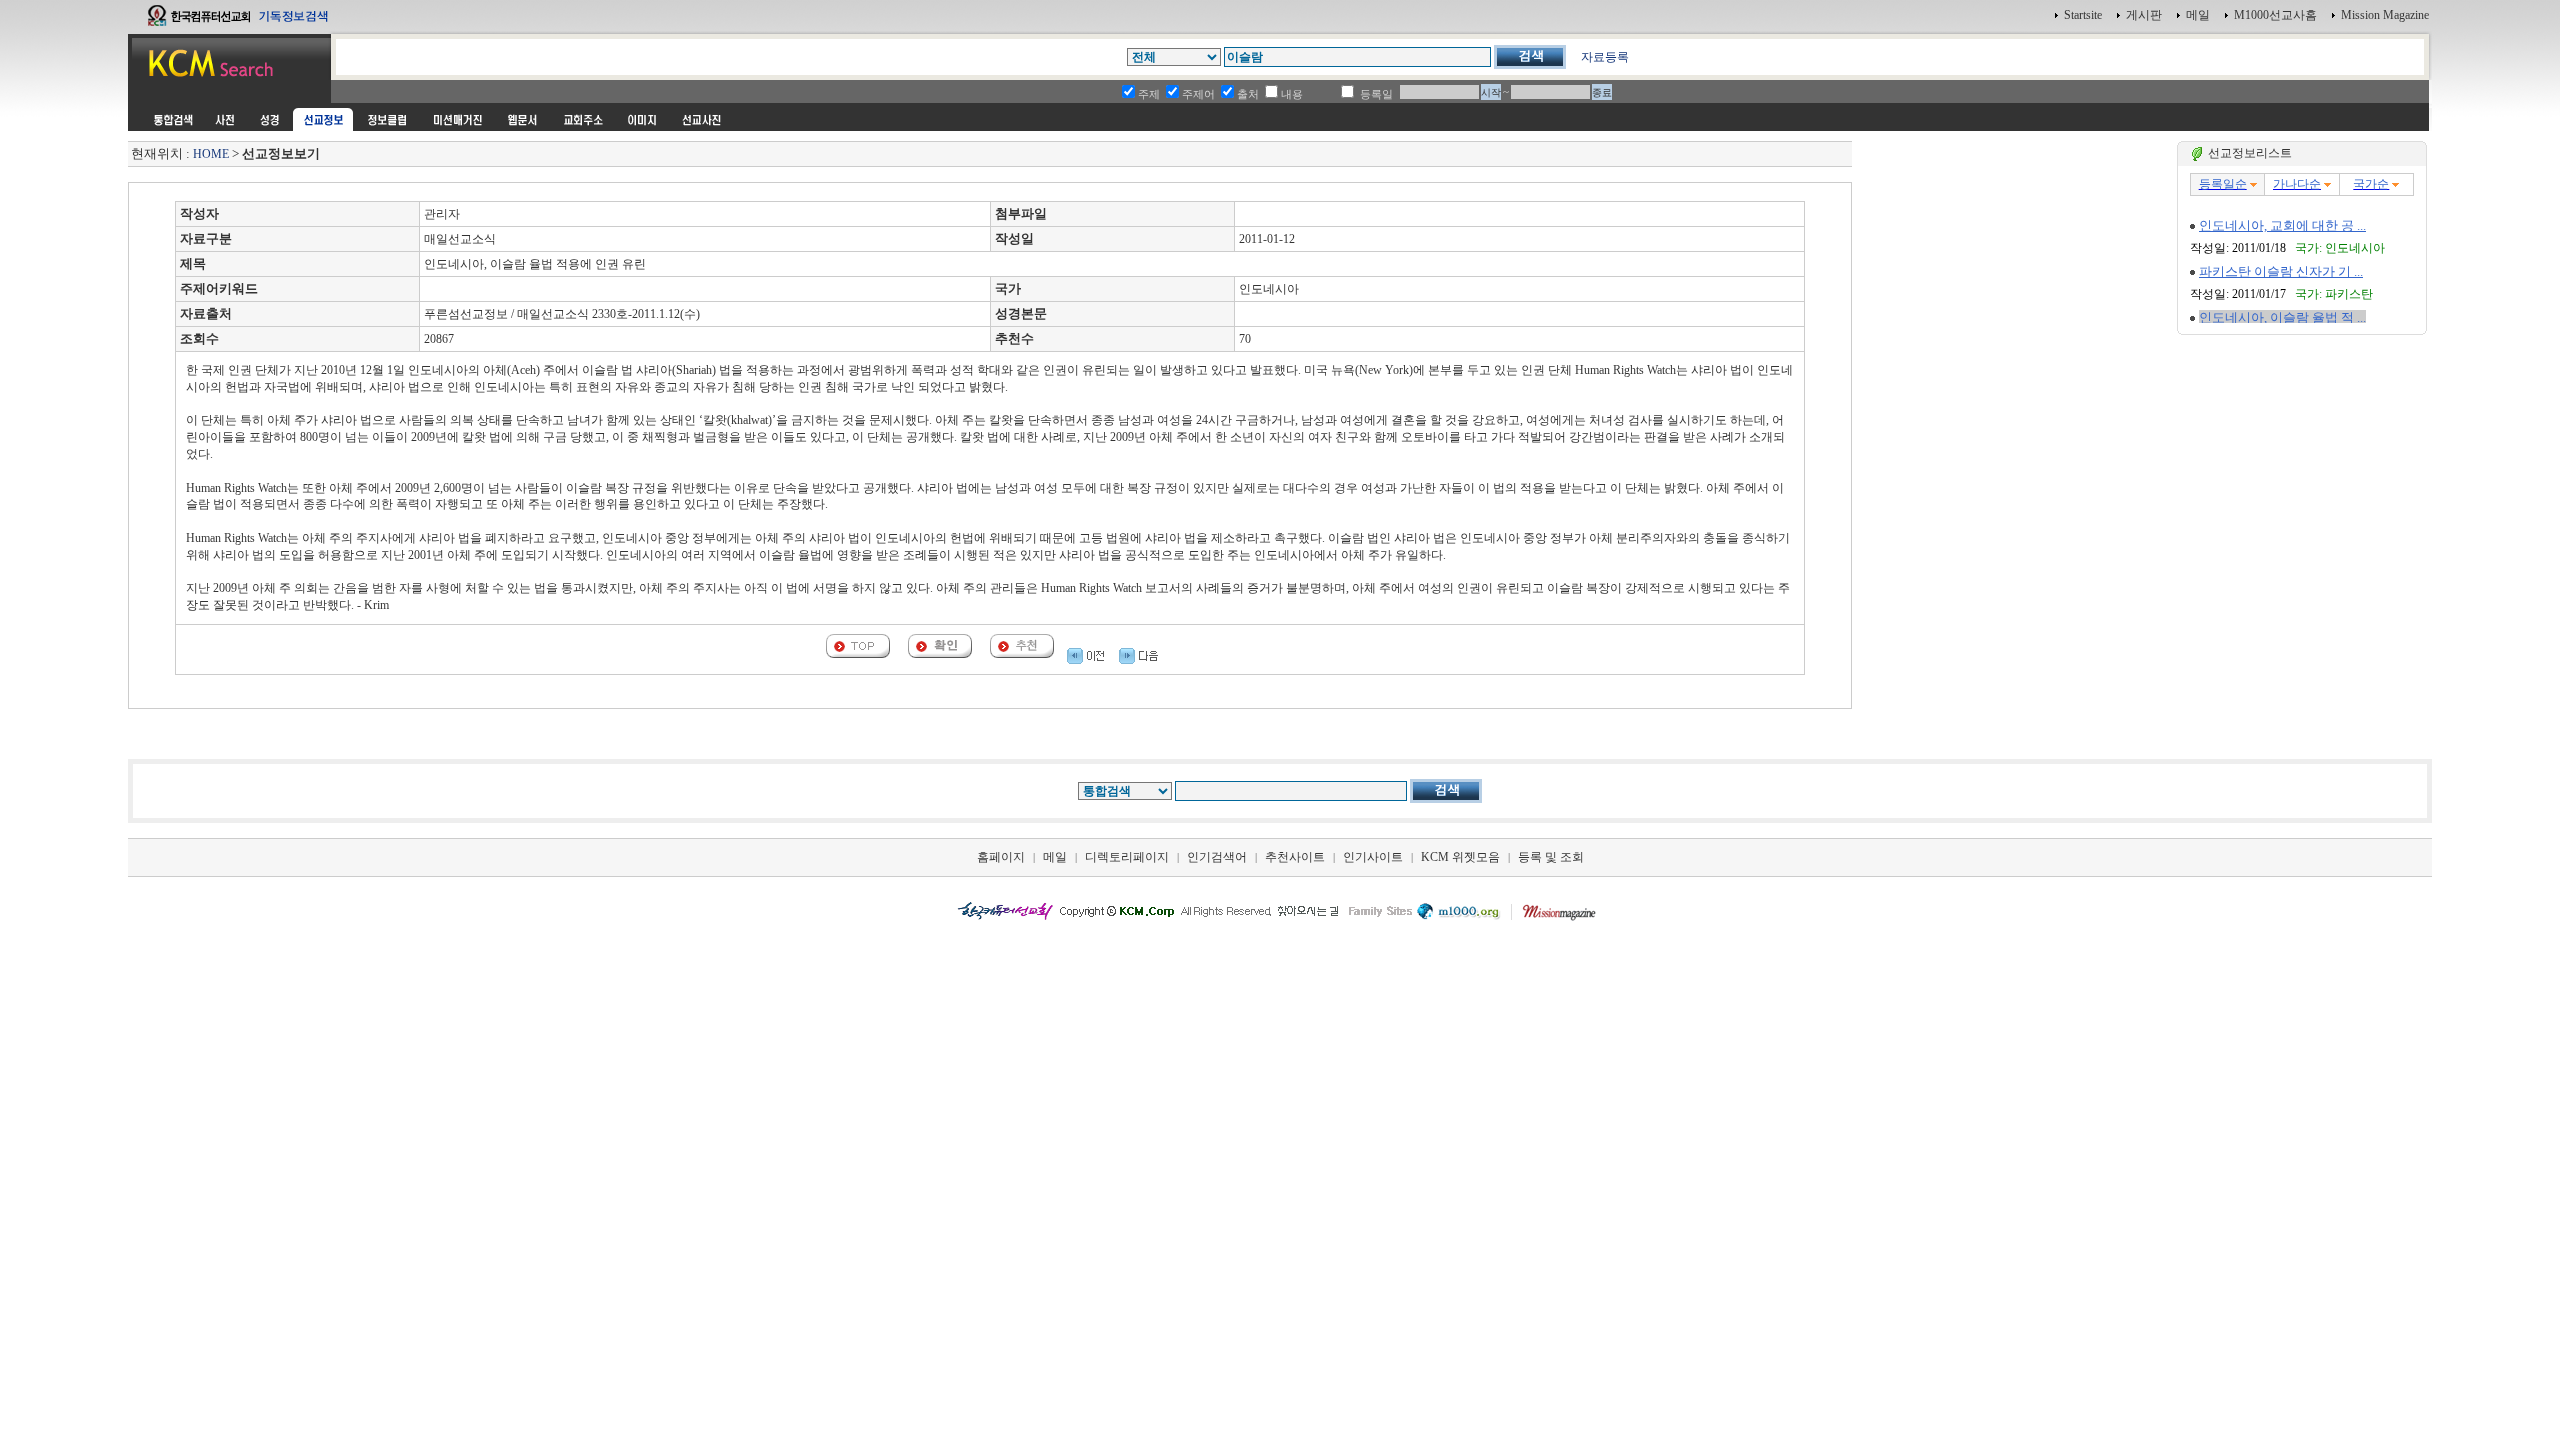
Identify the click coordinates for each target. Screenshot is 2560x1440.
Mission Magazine (2385, 15)
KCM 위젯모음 (1460, 857)
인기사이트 (1373, 857)
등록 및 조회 (1551, 857)
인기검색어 (1217, 857)
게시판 (2144, 15)
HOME (211, 154)
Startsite (2083, 15)
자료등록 (1605, 57)
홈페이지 (1001, 857)
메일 (2198, 15)
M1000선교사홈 (2275, 15)
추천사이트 (1295, 857)
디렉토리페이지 (1127, 857)
